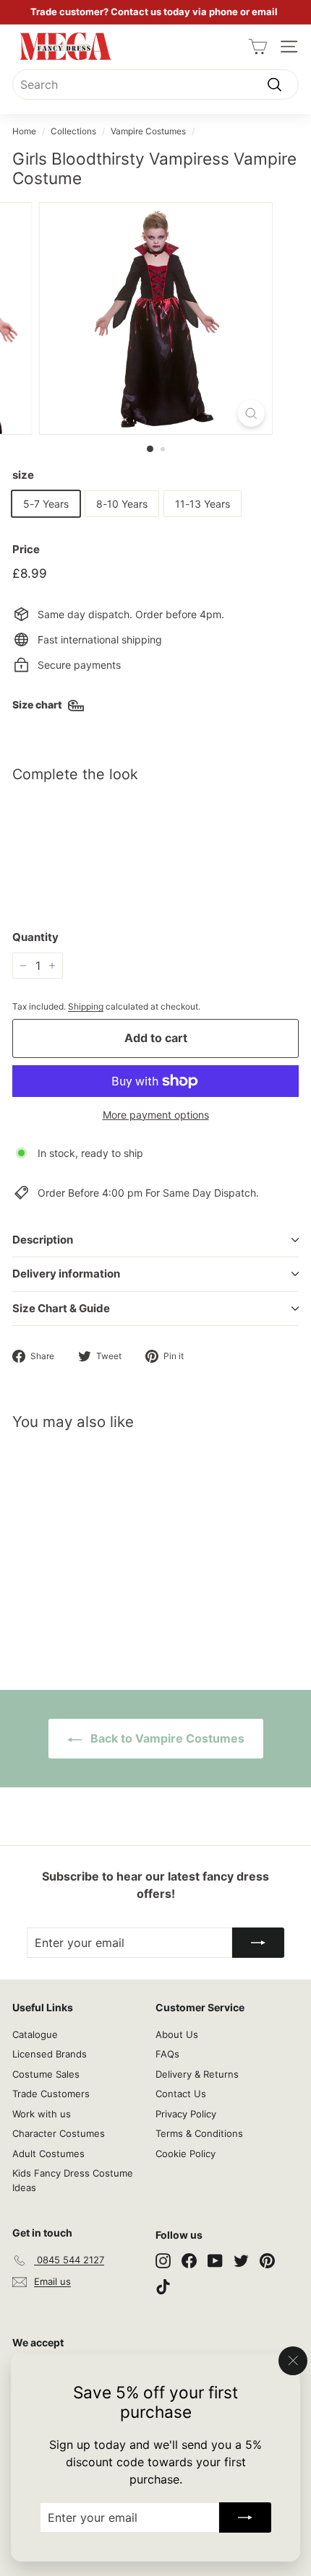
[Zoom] (251, 413)
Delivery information (66, 1274)
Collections (73, 131)
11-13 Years (203, 504)
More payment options (156, 1115)
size (23, 475)
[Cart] (258, 47)
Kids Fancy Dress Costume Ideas (73, 2180)
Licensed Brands (50, 2054)
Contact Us (181, 2094)
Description (43, 1240)
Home (24, 131)
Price (26, 549)
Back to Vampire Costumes (166, 1738)
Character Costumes (59, 2133)
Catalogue (35, 2034)
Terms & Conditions (199, 2133)
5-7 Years (46, 504)
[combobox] (155, 84)
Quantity (35, 937)
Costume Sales (46, 2074)
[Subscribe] (245, 2518)
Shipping (86, 1006)
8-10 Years (122, 504)
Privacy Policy (186, 2114)
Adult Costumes (48, 2154)
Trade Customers (51, 2094)
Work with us (42, 2114)
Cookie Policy (186, 2154)
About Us (177, 2034)
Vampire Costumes (148, 131)
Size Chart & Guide (61, 1308)
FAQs (167, 2054)
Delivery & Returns (197, 2074)
